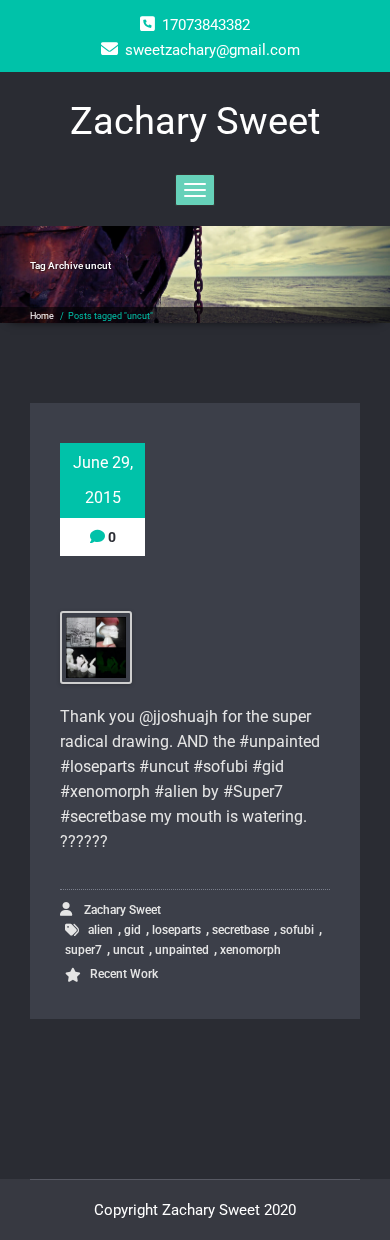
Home (42, 316)
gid (132, 930)
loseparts (176, 930)
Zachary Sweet (121, 910)
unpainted (182, 950)
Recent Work (124, 974)
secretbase (240, 930)
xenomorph (250, 950)
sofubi (297, 930)
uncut (128, 950)
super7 (83, 950)
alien (100, 930)
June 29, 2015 (103, 480)
